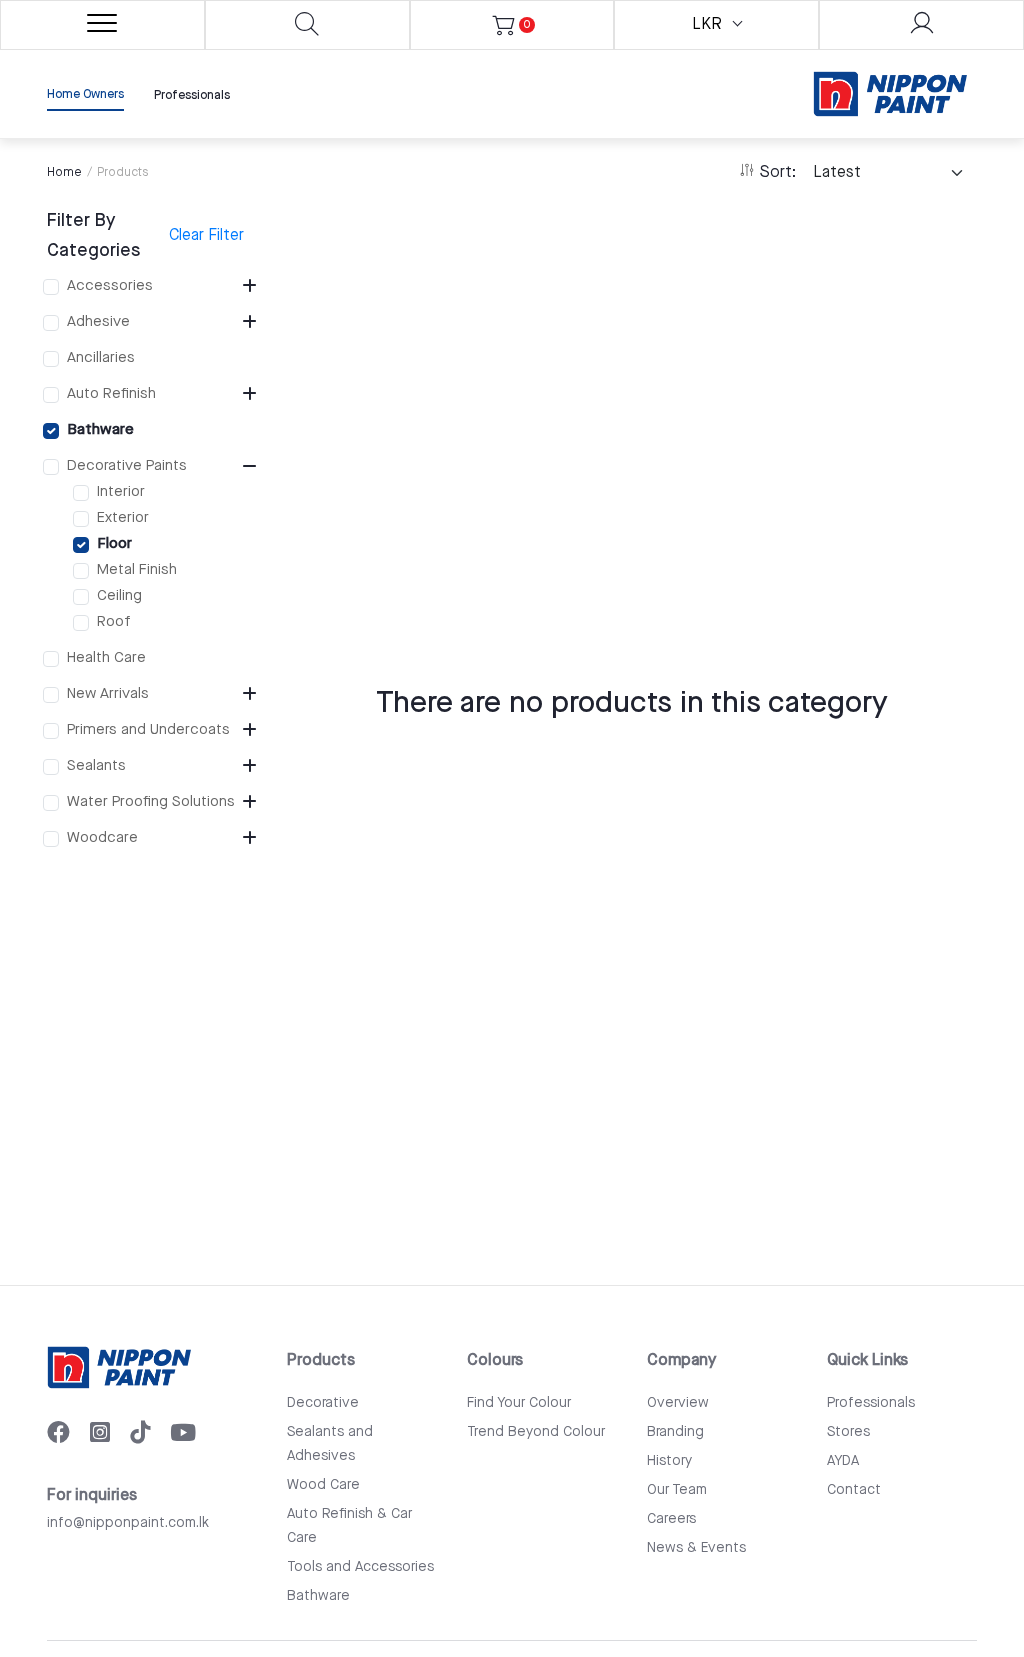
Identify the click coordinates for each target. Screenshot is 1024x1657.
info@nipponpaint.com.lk (128, 1523)
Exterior (123, 517)
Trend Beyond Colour (536, 1432)
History (669, 1461)
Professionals (192, 95)
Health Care (106, 657)
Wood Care (323, 1485)
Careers (671, 1519)
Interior (121, 491)
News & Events (696, 1548)
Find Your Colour (519, 1403)
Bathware (100, 429)
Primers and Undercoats (148, 729)
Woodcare (102, 837)
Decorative (323, 1403)
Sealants (96, 765)
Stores (848, 1432)
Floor (114, 543)
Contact (854, 1490)
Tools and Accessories (360, 1567)
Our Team (677, 1490)
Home (64, 172)
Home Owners (85, 94)
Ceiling (119, 595)
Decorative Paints (127, 465)
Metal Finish (137, 569)
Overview (678, 1403)
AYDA (843, 1461)
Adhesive (98, 321)
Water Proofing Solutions (151, 801)
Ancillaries (101, 357)
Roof (114, 621)
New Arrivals (108, 693)
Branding (675, 1432)
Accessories (110, 285)
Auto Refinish (111, 393)
